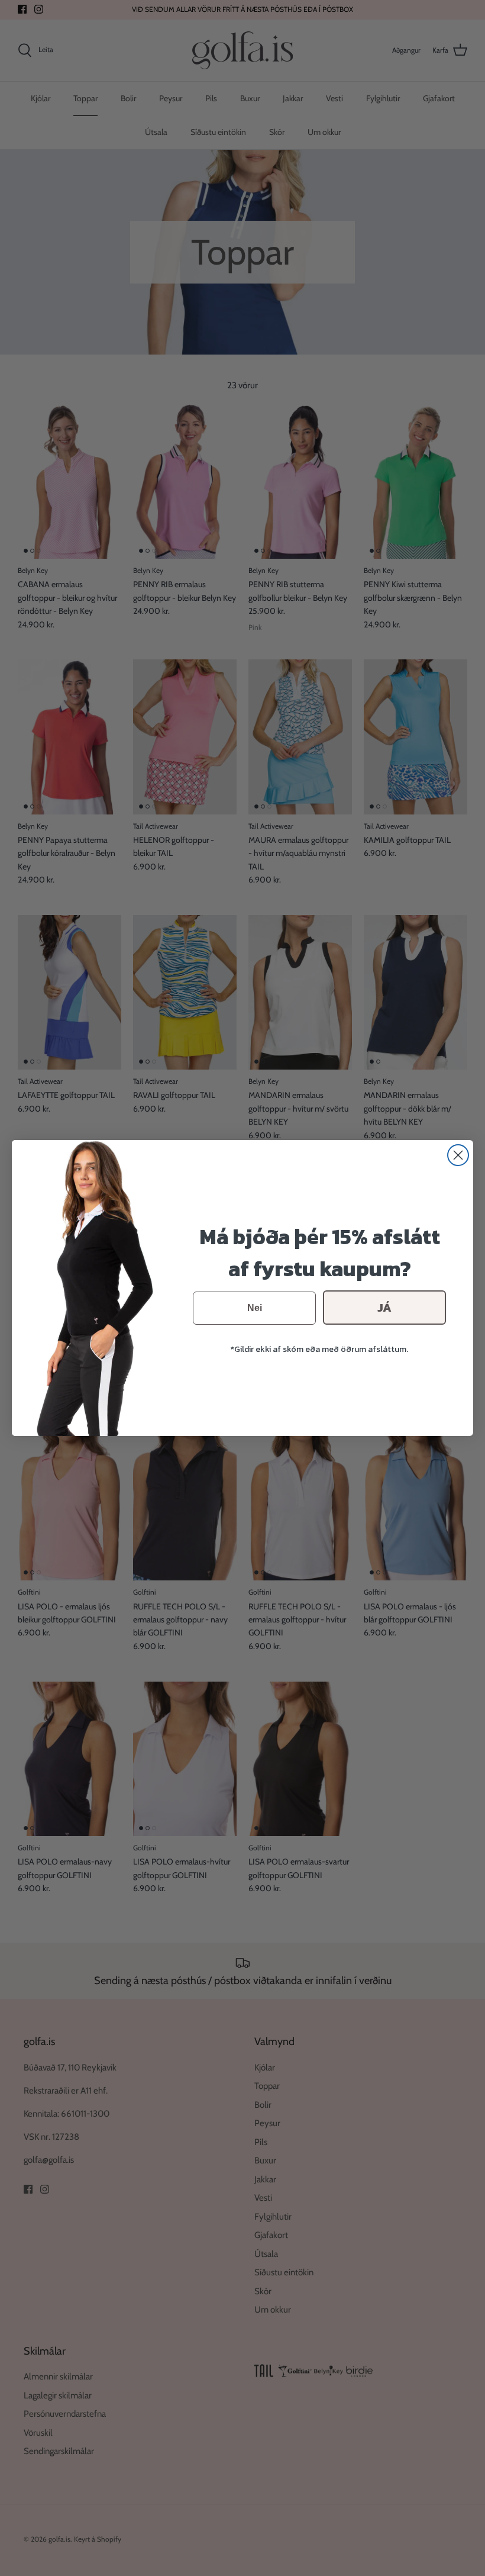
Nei (255, 1308)
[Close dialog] (458, 1155)
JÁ (384, 1308)
